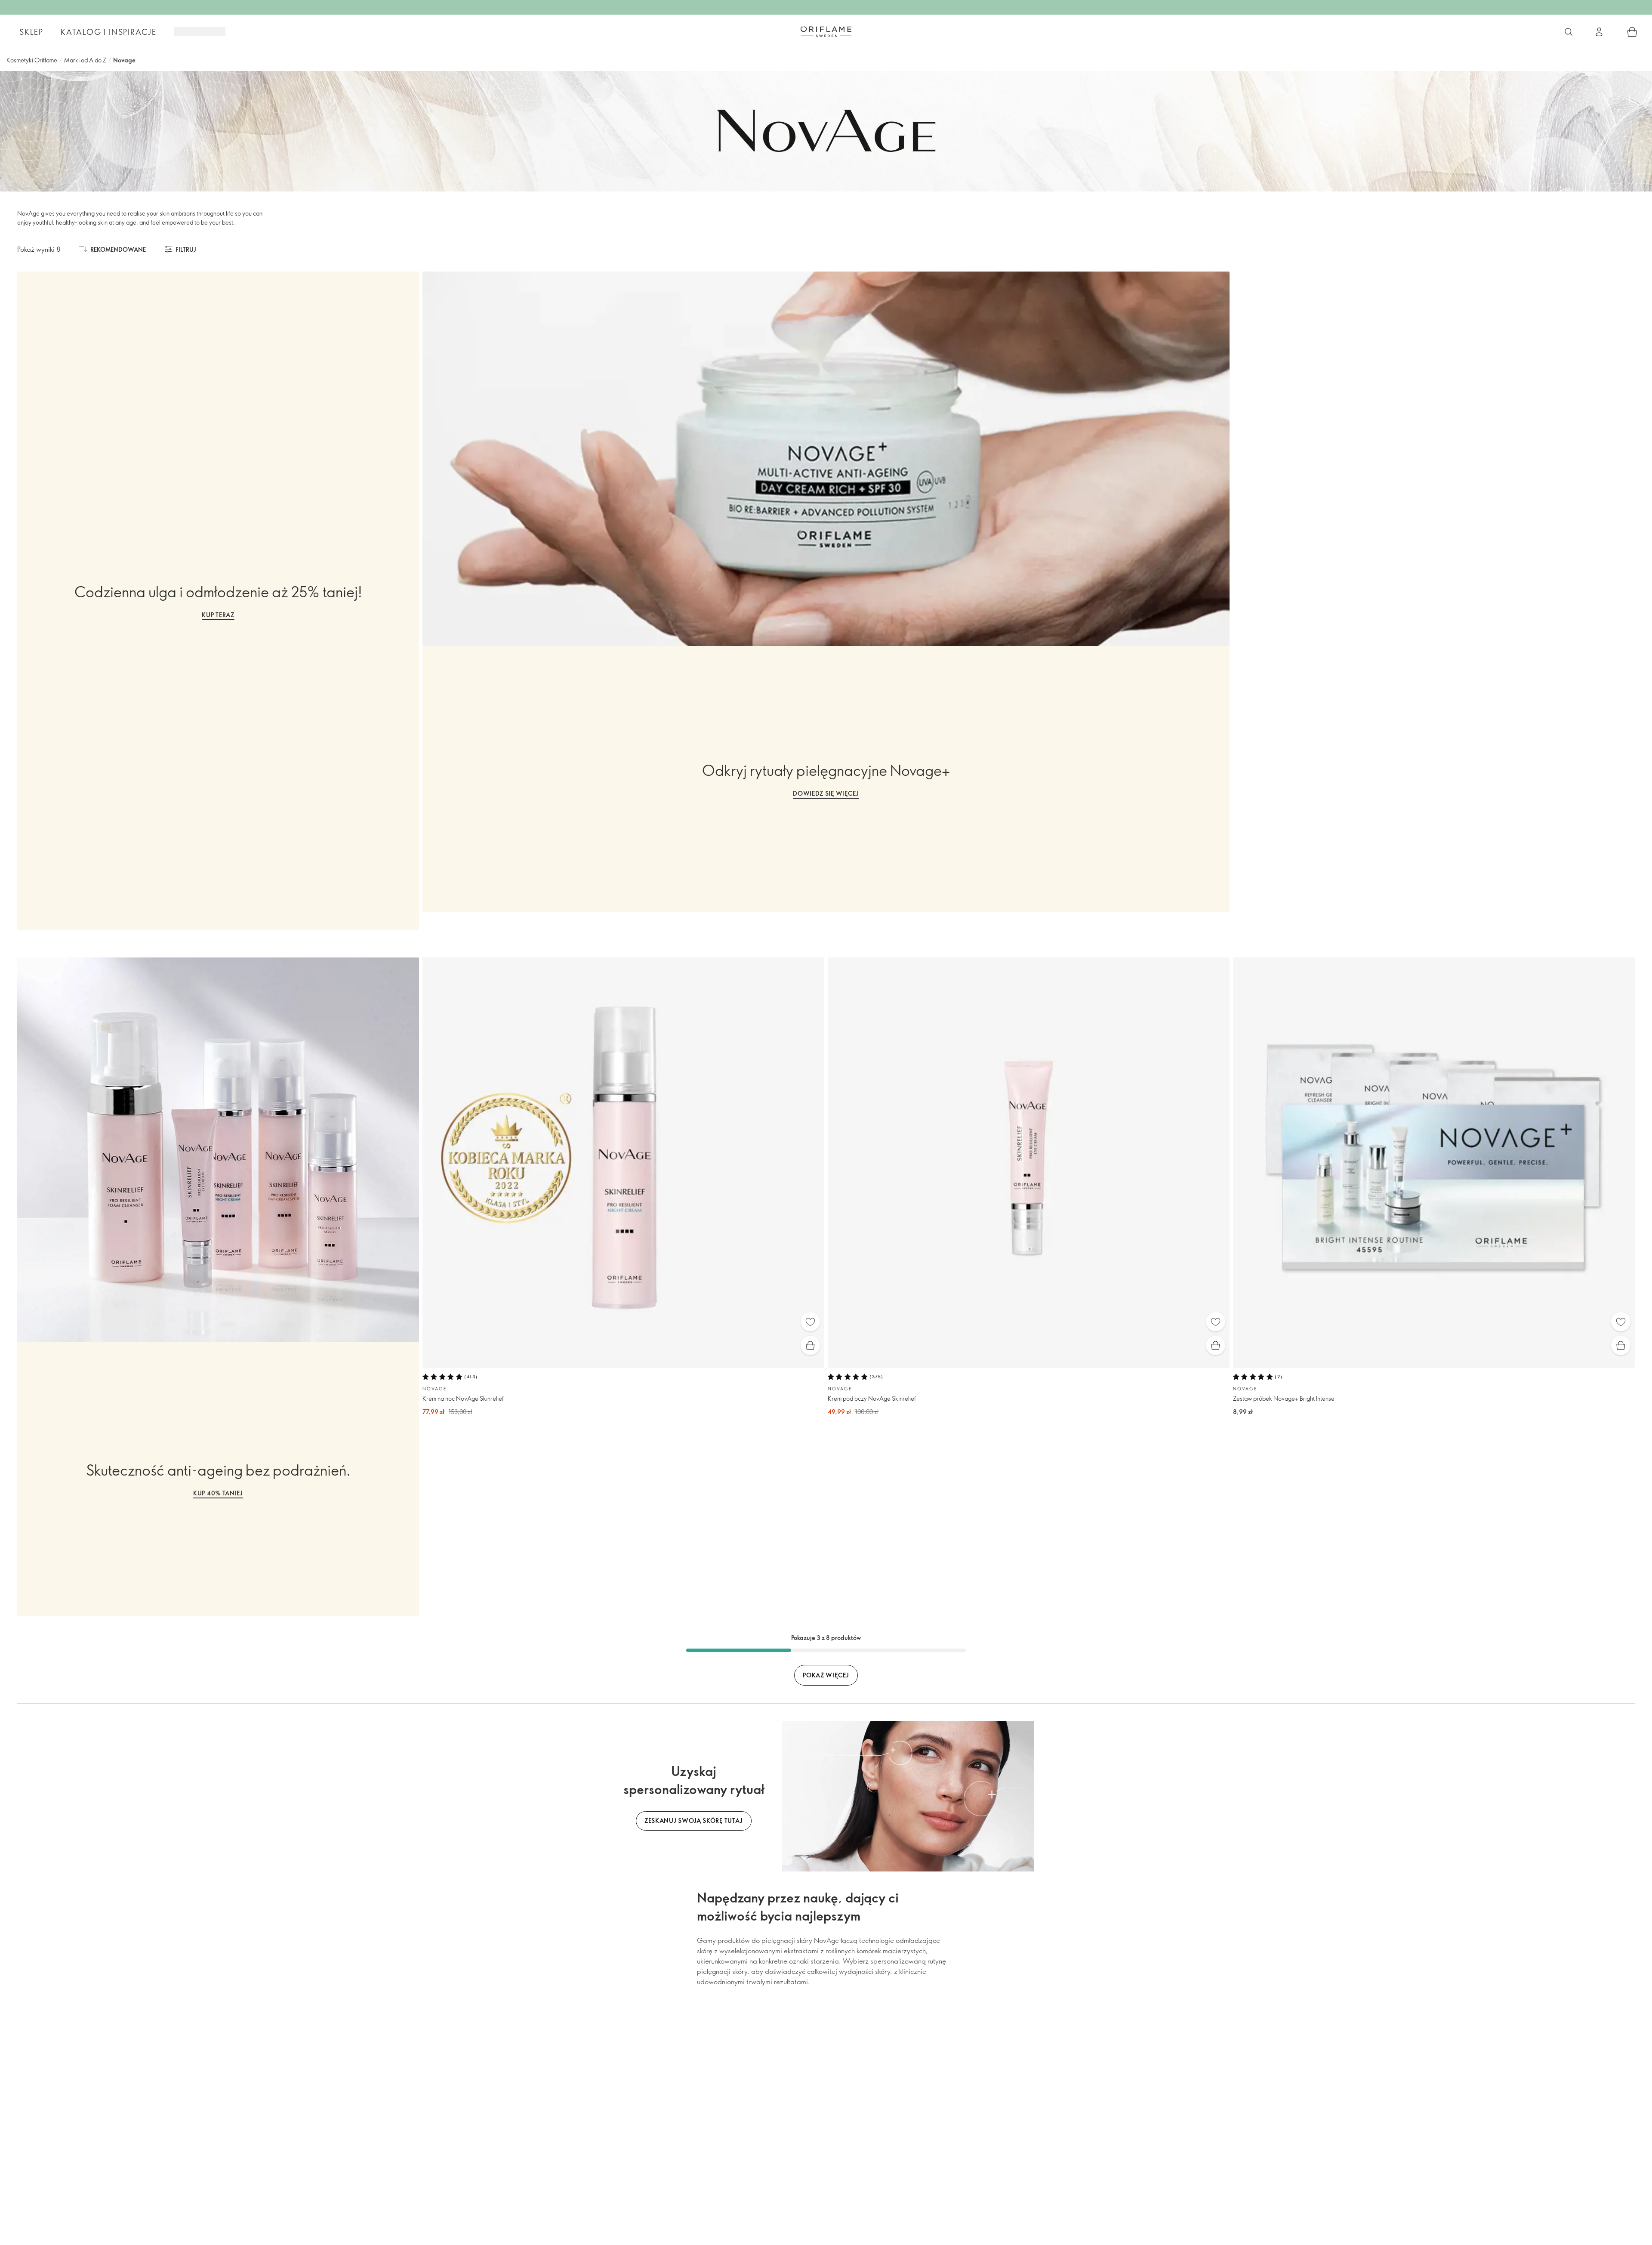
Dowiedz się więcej (826, 793)
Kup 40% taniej (218, 1493)
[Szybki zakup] (810, 1345)
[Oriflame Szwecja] (826, 31)
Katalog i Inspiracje (109, 32)
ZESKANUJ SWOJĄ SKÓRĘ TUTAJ (694, 1820)
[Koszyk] (1632, 32)
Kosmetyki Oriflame (32, 60)
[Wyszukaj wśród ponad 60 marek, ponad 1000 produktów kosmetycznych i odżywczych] (1569, 32)
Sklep (31, 32)
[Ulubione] (810, 1322)
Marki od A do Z (85, 60)
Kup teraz (218, 615)
